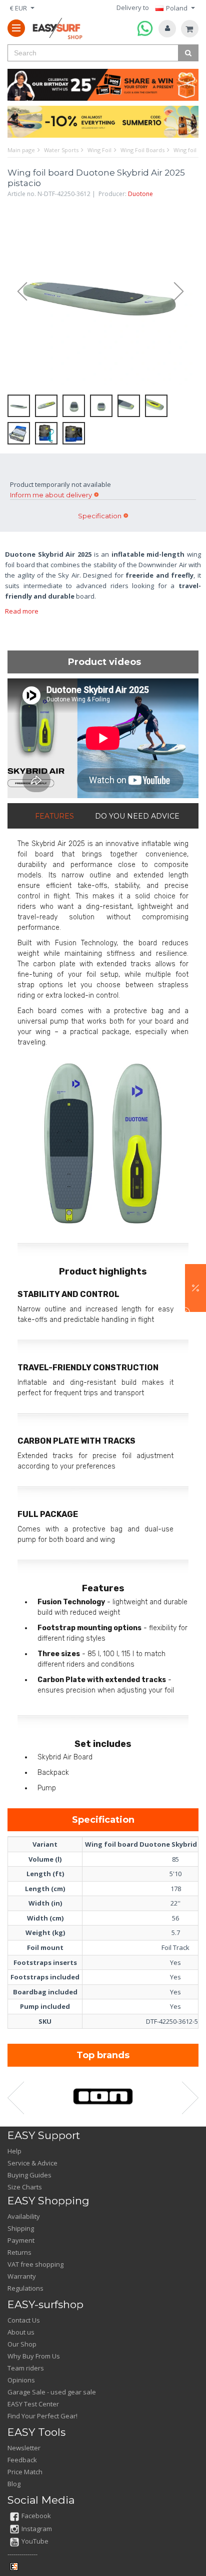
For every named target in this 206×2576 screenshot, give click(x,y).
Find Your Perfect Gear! (42, 2416)
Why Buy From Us (34, 2356)
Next (183, 292)
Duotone (140, 194)
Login (167, 29)
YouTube (35, 2541)
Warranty (22, 2276)
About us (21, 2332)
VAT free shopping (35, 2264)
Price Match (25, 2472)
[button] (195, 1288)
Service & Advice (32, 2163)
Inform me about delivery (51, 495)
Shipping (21, 2228)
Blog (14, 2484)
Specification (100, 516)
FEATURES (54, 816)
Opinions (21, 2380)
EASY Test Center (33, 2404)
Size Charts (25, 2187)
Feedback (22, 2460)
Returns (19, 2252)
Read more (22, 611)
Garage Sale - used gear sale (52, 2392)
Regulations (25, 2288)
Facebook (36, 2516)
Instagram (37, 2529)
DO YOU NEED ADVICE (137, 816)
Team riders (26, 2368)
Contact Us (24, 2320)
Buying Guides (29, 2175)
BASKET (190, 29)
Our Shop (22, 2344)
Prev (17, 292)
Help (14, 2151)
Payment (21, 2240)
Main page (21, 150)
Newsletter (24, 2448)
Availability (24, 2216)
